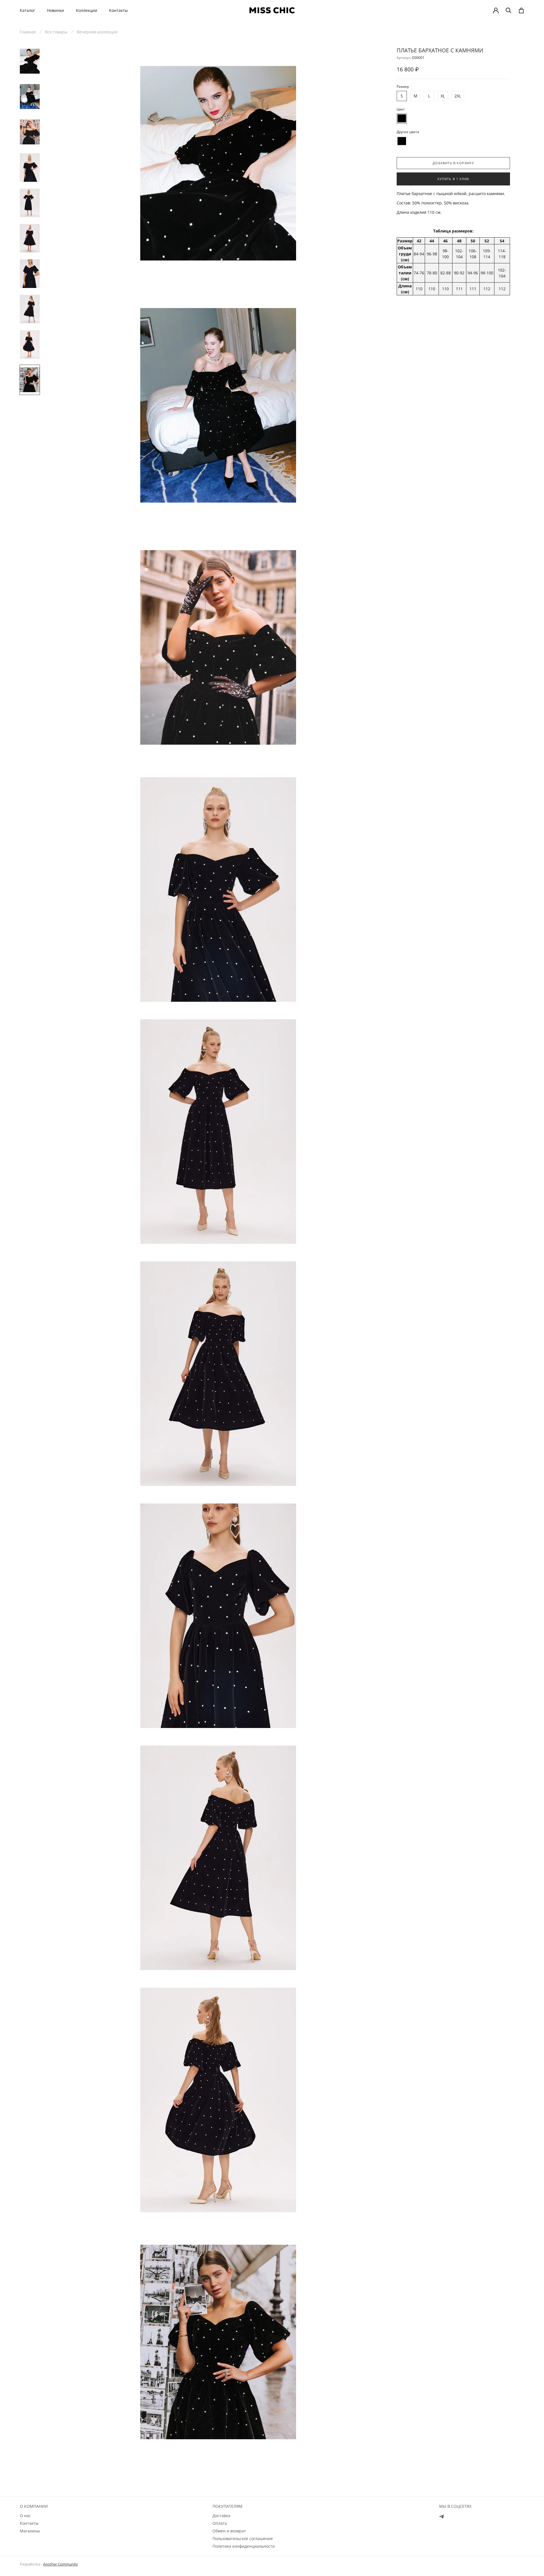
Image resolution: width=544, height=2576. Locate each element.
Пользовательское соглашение (243, 2538)
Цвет (401, 109)
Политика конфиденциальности (244, 2546)
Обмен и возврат (229, 2531)
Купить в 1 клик (453, 179)
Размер (403, 86)
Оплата (220, 2523)
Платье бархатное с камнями (440, 50)
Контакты (118, 10)
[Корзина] (521, 10)
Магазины (30, 2531)
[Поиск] (509, 10)
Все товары (56, 32)
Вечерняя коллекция (97, 32)
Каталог (27, 10)
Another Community (60, 2564)
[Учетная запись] (496, 10)
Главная (28, 32)
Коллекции (87, 10)
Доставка (221, 2516)
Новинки (56, 10)
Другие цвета (408, 132)
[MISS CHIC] (272, 10)
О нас (25, 2516)
